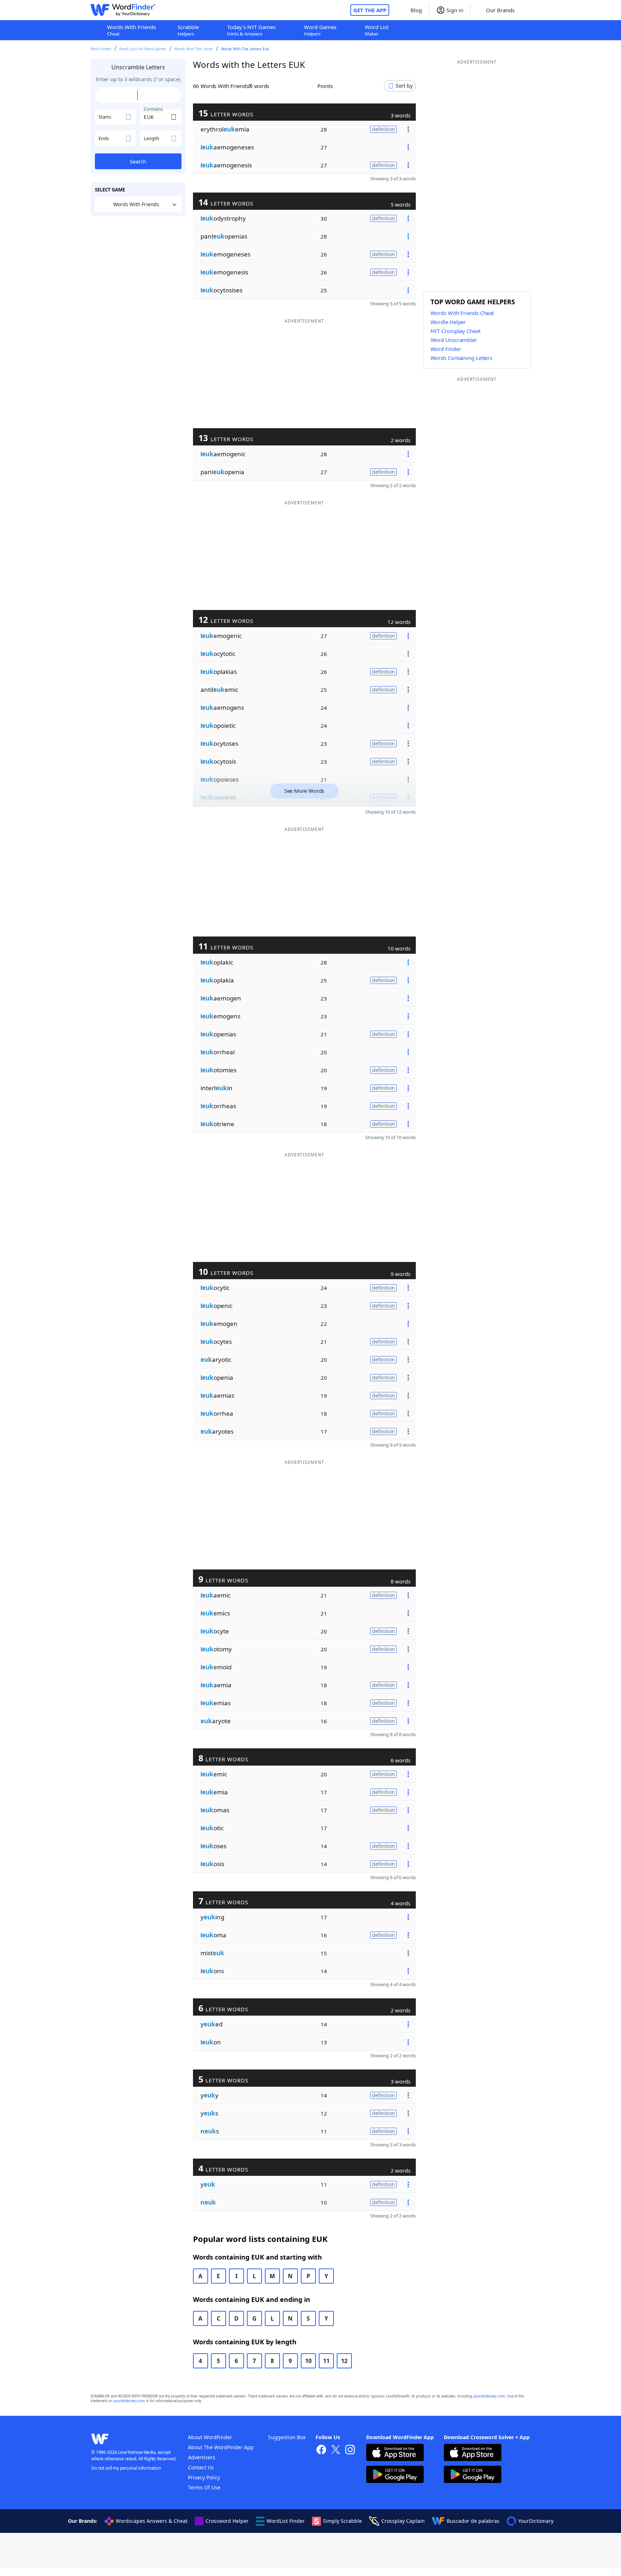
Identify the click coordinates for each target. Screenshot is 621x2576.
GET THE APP (370, 10)
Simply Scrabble (342, 2521)
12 (344, 2361)
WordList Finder (286, 2521)
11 (326, 2361)
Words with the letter (194, 49)
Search (138, 161)
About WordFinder (210, 2437)
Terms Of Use (204, 2487)
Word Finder (101, 49)
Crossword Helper (227, 2521)
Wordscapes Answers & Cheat (152, 2521)
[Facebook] (321, 2450)
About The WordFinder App (221, 2447)
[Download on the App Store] (395, 2453)
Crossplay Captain (403, 2521)
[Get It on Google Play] (395, 2475)
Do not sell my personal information (126, 2468)
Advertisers (202, 2457)
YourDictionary (536, 2521)
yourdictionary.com (489, 2396)
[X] (336, 2450)
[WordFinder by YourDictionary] (123, 10)
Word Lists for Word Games (143, 49)
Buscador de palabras (473, 2521)
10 (308, 2361)
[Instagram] (350, 2450)
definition (383, 129)
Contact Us (201, 2467)
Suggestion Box (287, 2437)
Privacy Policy (204, 2477)
